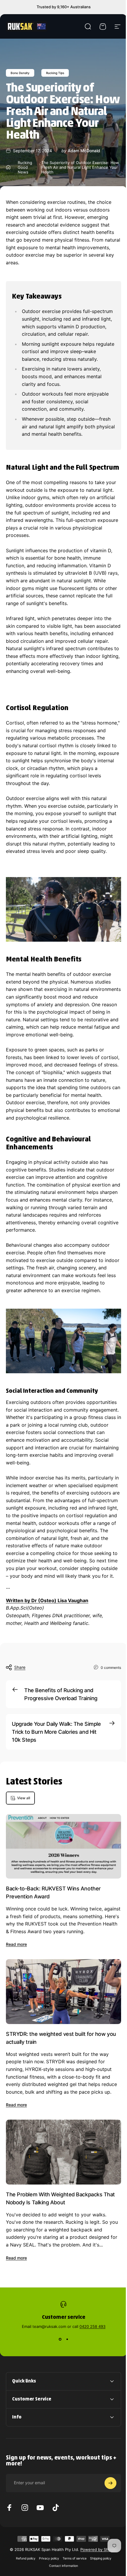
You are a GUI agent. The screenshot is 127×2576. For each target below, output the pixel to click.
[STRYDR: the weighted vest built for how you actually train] (63, 1991)
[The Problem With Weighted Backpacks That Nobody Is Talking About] (63, 2152)
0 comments (111, 1667)
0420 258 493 (92, 2326)
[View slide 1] (60, 2339)
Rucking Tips (55, 73)
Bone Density (20, 73)
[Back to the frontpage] (8, 167)
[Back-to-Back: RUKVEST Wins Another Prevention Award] (63, 1846)
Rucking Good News (25, 167)
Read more (16, 1944)
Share (20, 1667)
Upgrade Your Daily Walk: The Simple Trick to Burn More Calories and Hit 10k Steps (56, 1732)
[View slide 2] (67, 2339)
